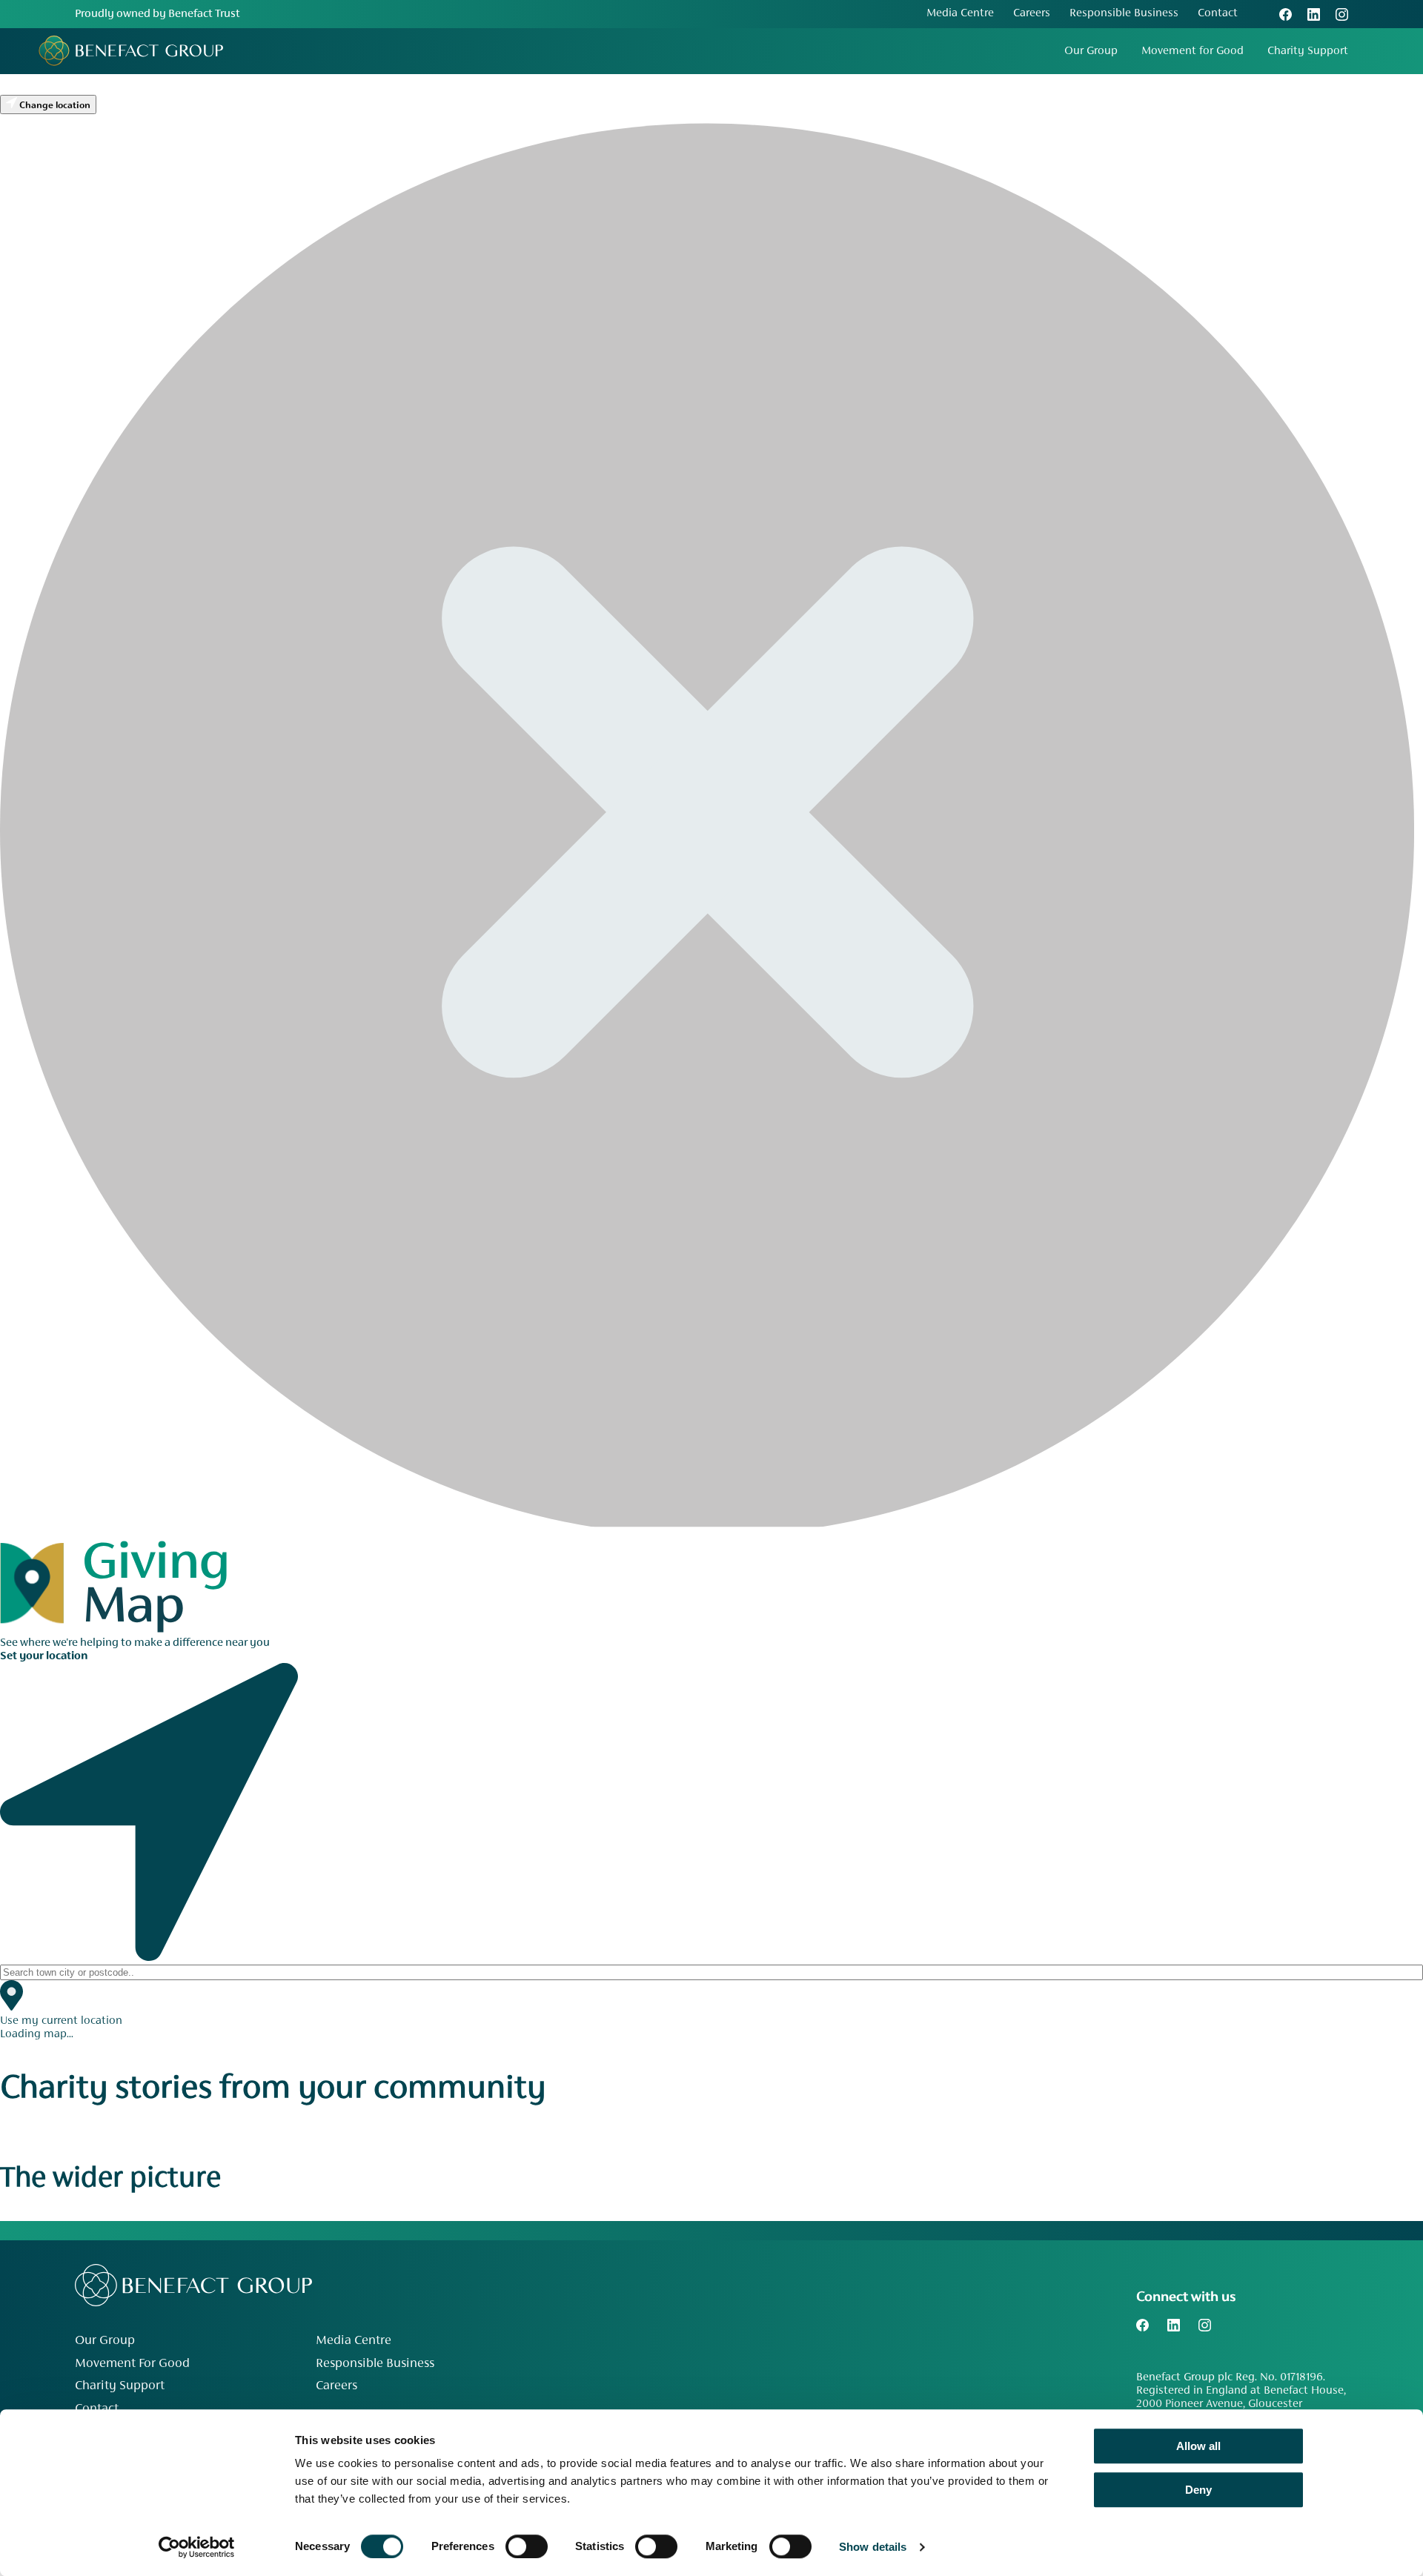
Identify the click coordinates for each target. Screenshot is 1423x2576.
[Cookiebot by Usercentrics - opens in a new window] (197, 2547)
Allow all (1198, 2446)
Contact (1218, 13)
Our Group (1091, 51)
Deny (1198, 2490)
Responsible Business (1124, 13)
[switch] (527, 2546)
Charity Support (1308, 51)
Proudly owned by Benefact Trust (157, 14)
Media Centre (960, 13)
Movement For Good (132, 2364)
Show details (873, 2547)
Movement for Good (1193, 51)
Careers (1032, 13)
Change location (54, 106)
